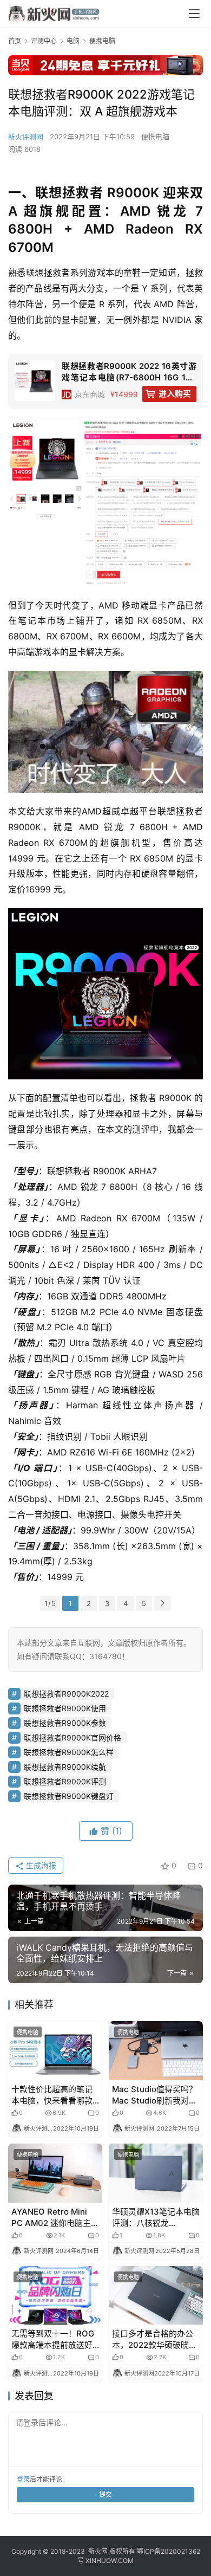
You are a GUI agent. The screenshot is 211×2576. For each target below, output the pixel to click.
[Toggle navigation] (194, 14)
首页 (15, 41)
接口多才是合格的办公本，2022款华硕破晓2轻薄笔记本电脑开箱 (153, 2339)
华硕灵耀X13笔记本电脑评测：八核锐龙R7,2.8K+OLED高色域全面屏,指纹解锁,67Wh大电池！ (156, 2218)
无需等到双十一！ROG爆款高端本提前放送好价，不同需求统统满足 (53, 2339)
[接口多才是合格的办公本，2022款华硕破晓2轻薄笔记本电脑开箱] (156, 2296)
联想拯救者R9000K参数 (65, 1723)
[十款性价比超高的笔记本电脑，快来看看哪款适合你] (55, 2051)
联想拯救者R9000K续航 (65, 1767)
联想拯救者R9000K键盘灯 (69, 1796)
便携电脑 (155, 137)
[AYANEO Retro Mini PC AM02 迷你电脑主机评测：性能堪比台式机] (55, 2173)
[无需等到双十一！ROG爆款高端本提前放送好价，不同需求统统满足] (55, 2296)
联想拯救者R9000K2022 (66, 1694)
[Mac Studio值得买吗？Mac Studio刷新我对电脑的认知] (156, 2051)
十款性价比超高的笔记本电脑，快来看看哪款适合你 (52, 2095)
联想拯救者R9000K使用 (65, 1708)
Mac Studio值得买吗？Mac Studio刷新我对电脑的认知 (154, 2095)
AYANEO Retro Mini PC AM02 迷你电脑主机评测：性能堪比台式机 (55, 2218)
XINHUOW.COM (110, 2561)
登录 (23, 2479)
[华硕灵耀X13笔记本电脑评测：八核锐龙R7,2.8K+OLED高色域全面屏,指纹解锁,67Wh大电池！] (156, 2173)
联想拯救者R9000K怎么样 (69, 1752)
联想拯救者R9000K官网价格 (72, 1737)
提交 (105, 2494)
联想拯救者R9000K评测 (65, 1781)
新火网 (98, 2551)
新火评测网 (26, 137)
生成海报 (40, 1865)
